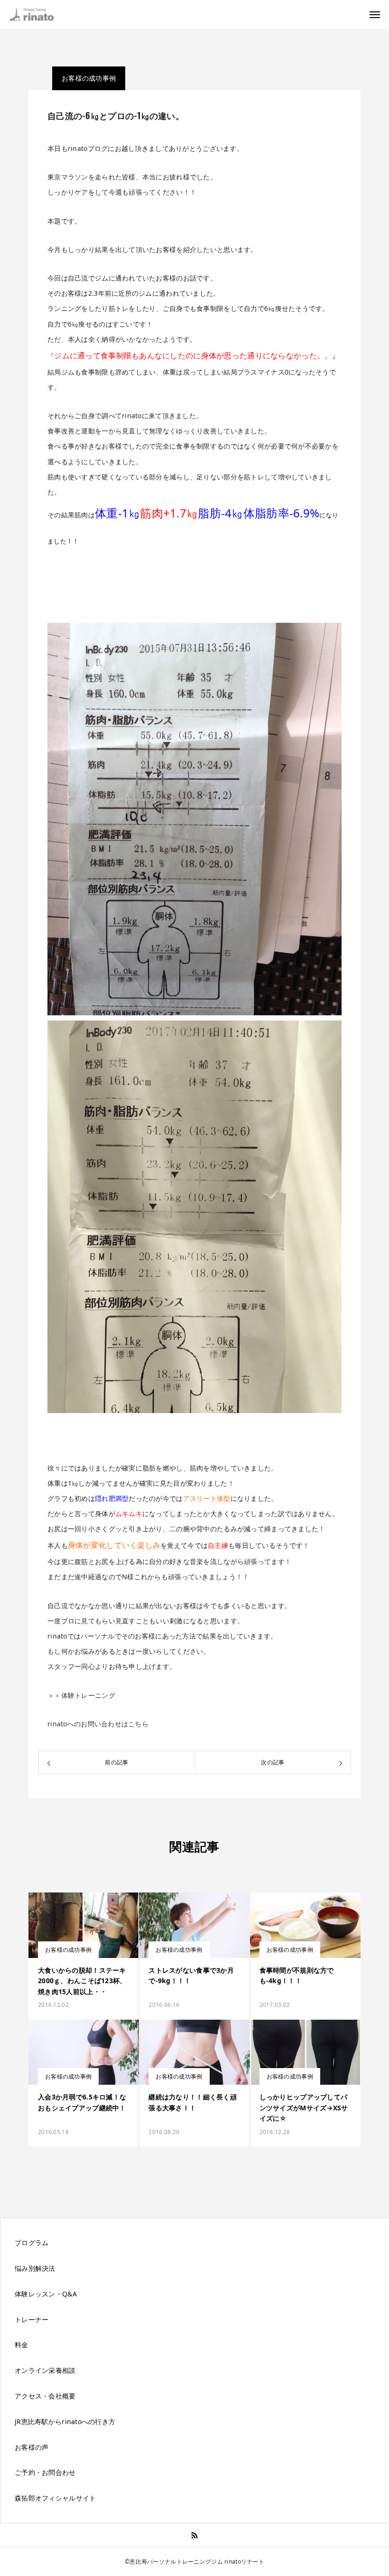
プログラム (32, 2243)
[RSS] (195, 2535)
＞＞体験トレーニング (81, 1695)
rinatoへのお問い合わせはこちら (98, 1724)
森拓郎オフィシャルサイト (55, 2498)
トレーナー (32, 2319)
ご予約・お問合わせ (45, 2472)
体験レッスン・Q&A (46, 2294)
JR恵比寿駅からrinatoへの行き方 (65, 2421)
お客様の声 (32, 2447)
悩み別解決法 (35, 2268)
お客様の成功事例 (89, 78)
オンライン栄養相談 (45, 2370)
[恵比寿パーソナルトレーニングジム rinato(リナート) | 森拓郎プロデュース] (37, 14)
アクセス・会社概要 (45, 2396)
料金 (22, 2345)
